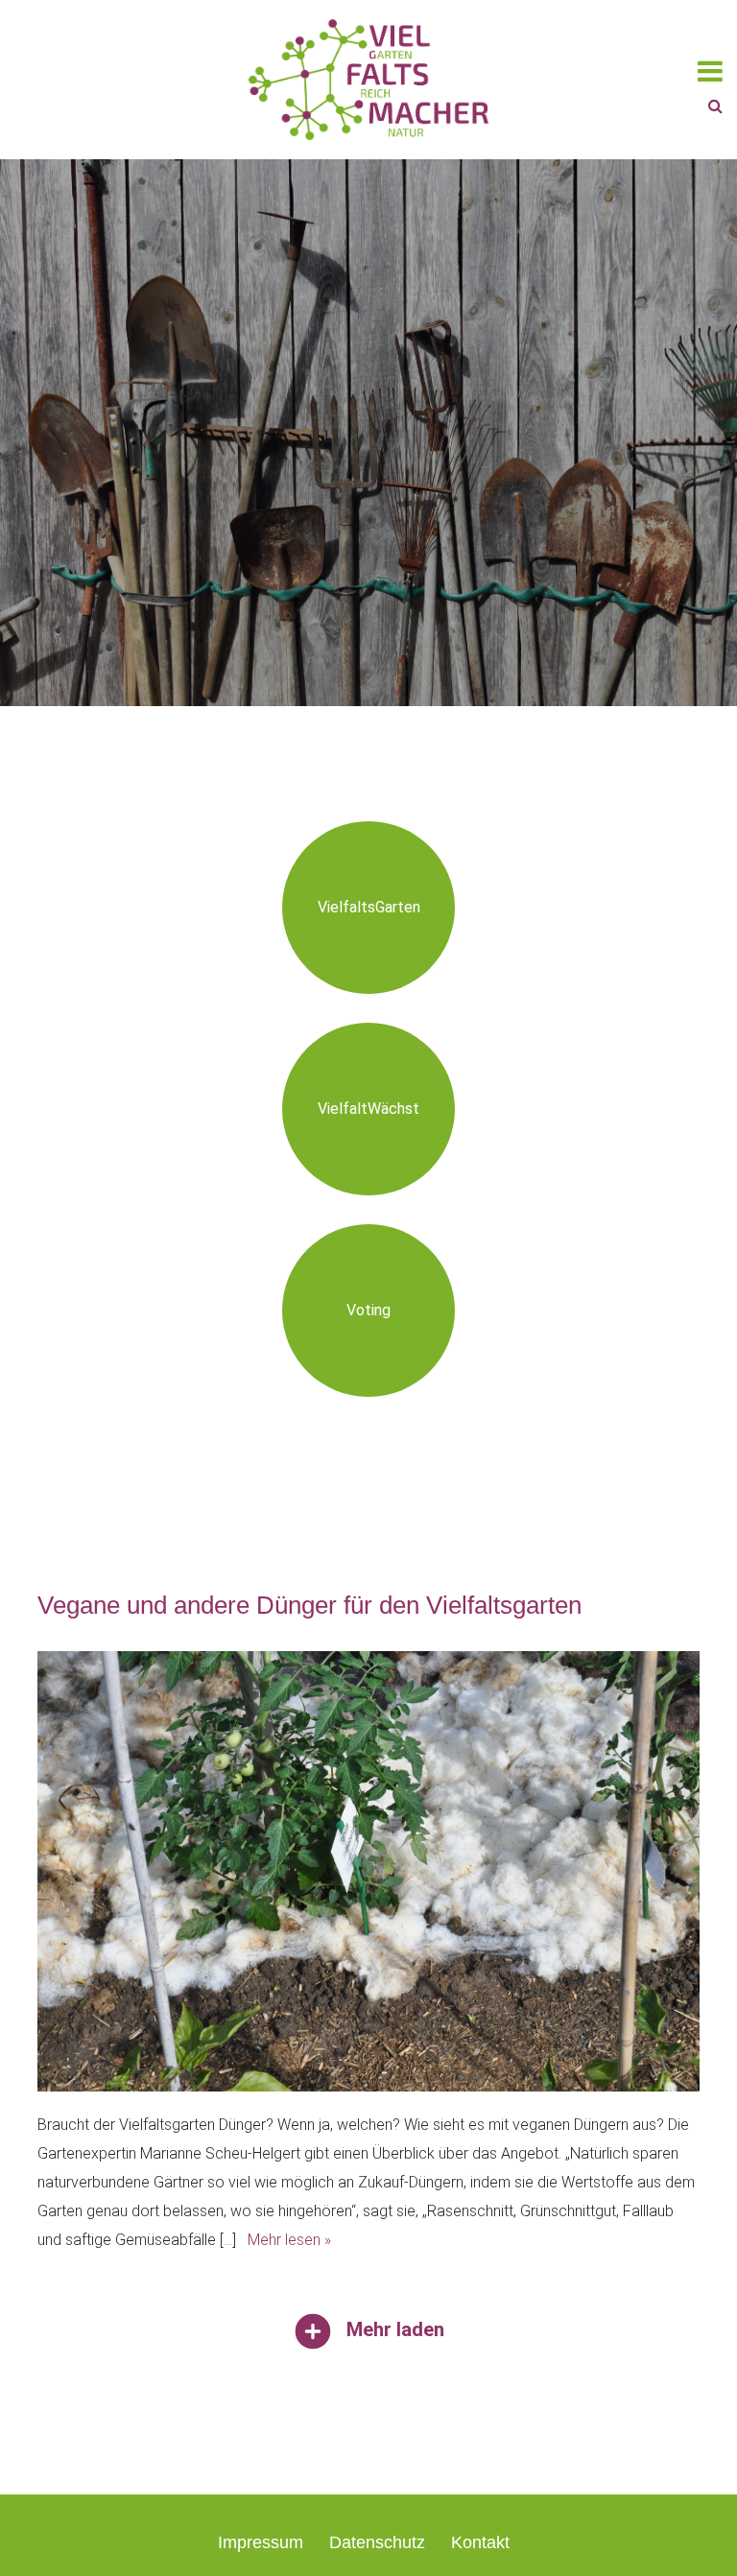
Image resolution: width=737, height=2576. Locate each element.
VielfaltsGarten (369, 907)
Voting (368, 1310)
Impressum (261, 2542)
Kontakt (480, 2542)
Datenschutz (377, 2542)
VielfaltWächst (368, 1109)
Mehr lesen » (289, 2240)
